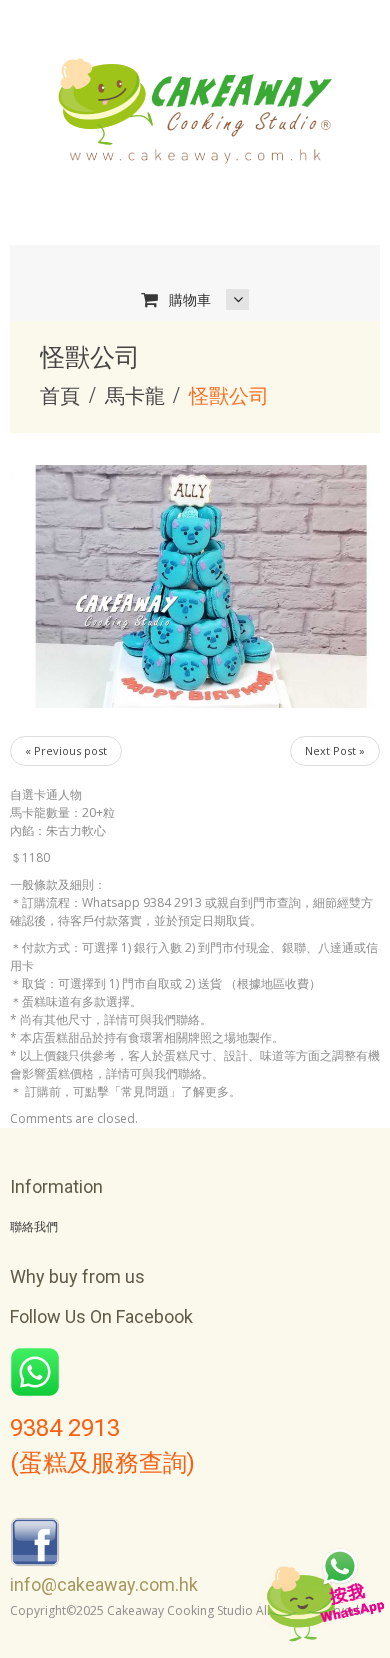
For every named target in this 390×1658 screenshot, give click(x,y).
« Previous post (66, 750)
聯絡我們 (34, 1227)
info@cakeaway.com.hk (104, 1584)
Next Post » (335, 750)
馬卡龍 (135, 395)
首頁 (60, 395)
